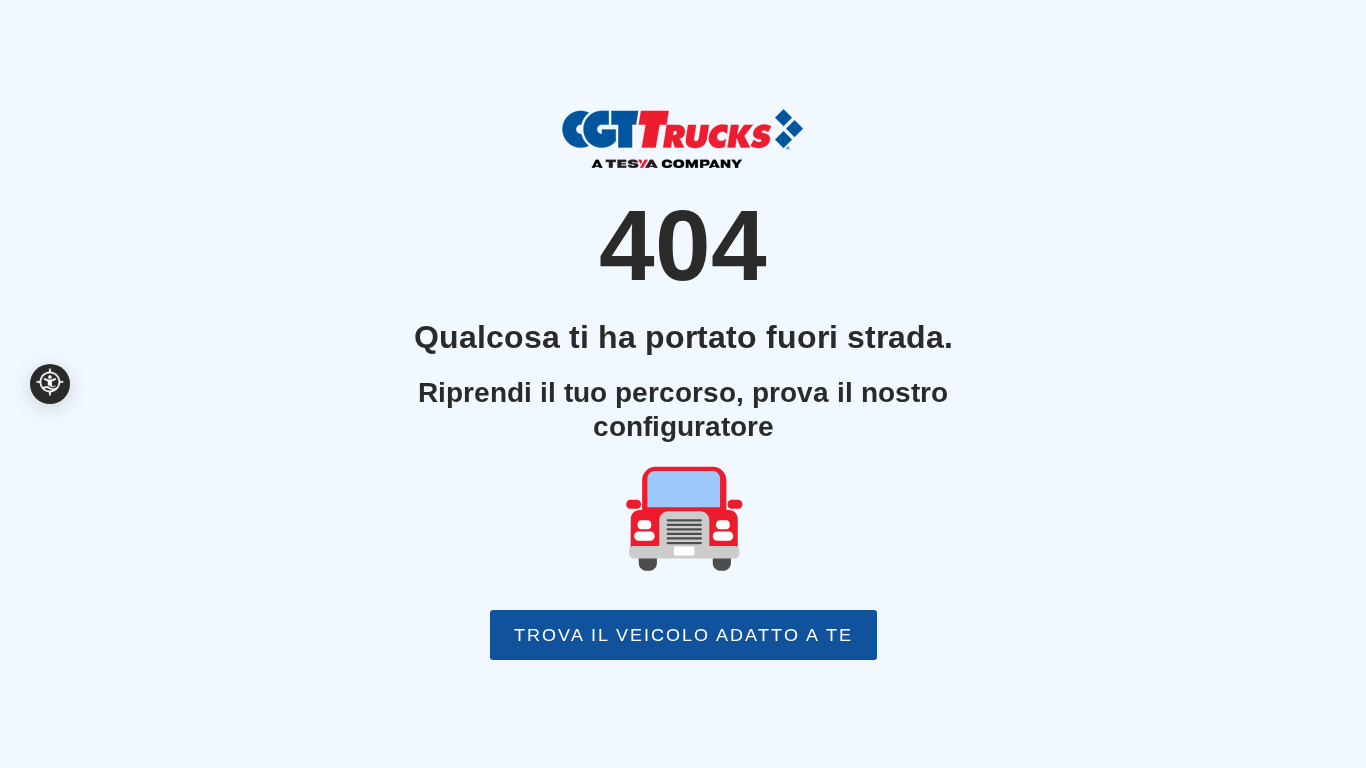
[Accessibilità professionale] (50, 384)
